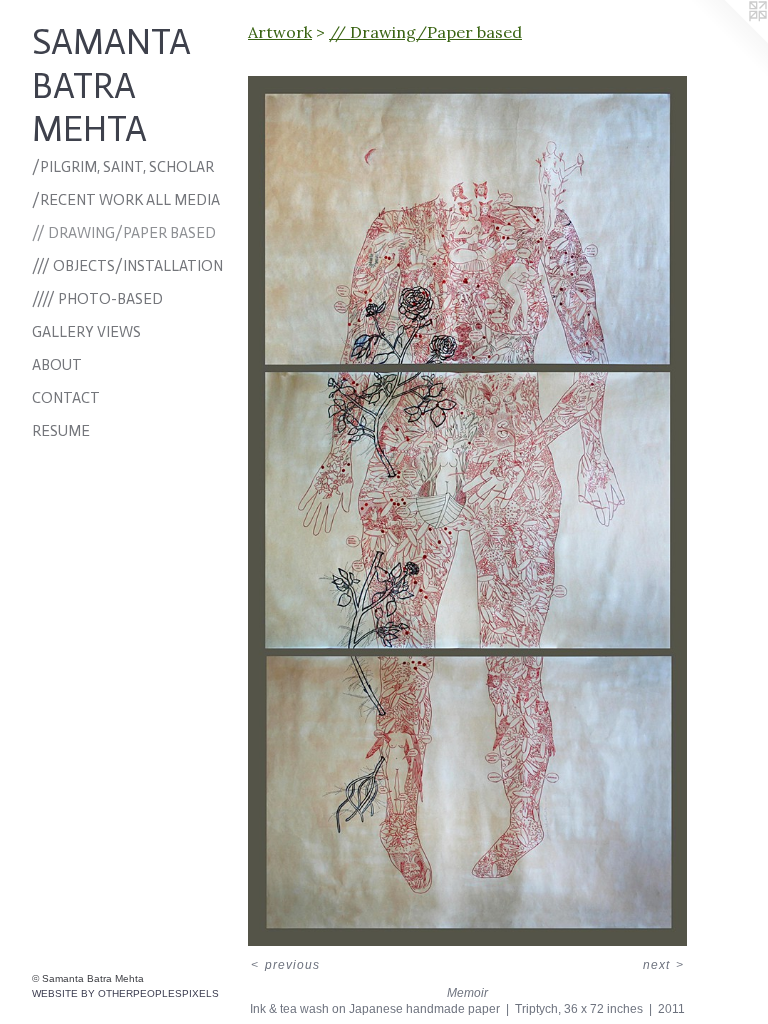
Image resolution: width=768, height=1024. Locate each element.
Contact (66, 398)
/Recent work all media (126, 200)
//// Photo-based (97, 299)
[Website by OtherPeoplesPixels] (728, 40)
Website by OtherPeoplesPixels (125, 993)
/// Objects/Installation (127, 266)
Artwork (280, 32)
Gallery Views (86, 332)
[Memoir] (467, 511)
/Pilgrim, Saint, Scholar (123, 167)
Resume (61, 431)
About (57, 365)
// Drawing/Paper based (124, 233)
